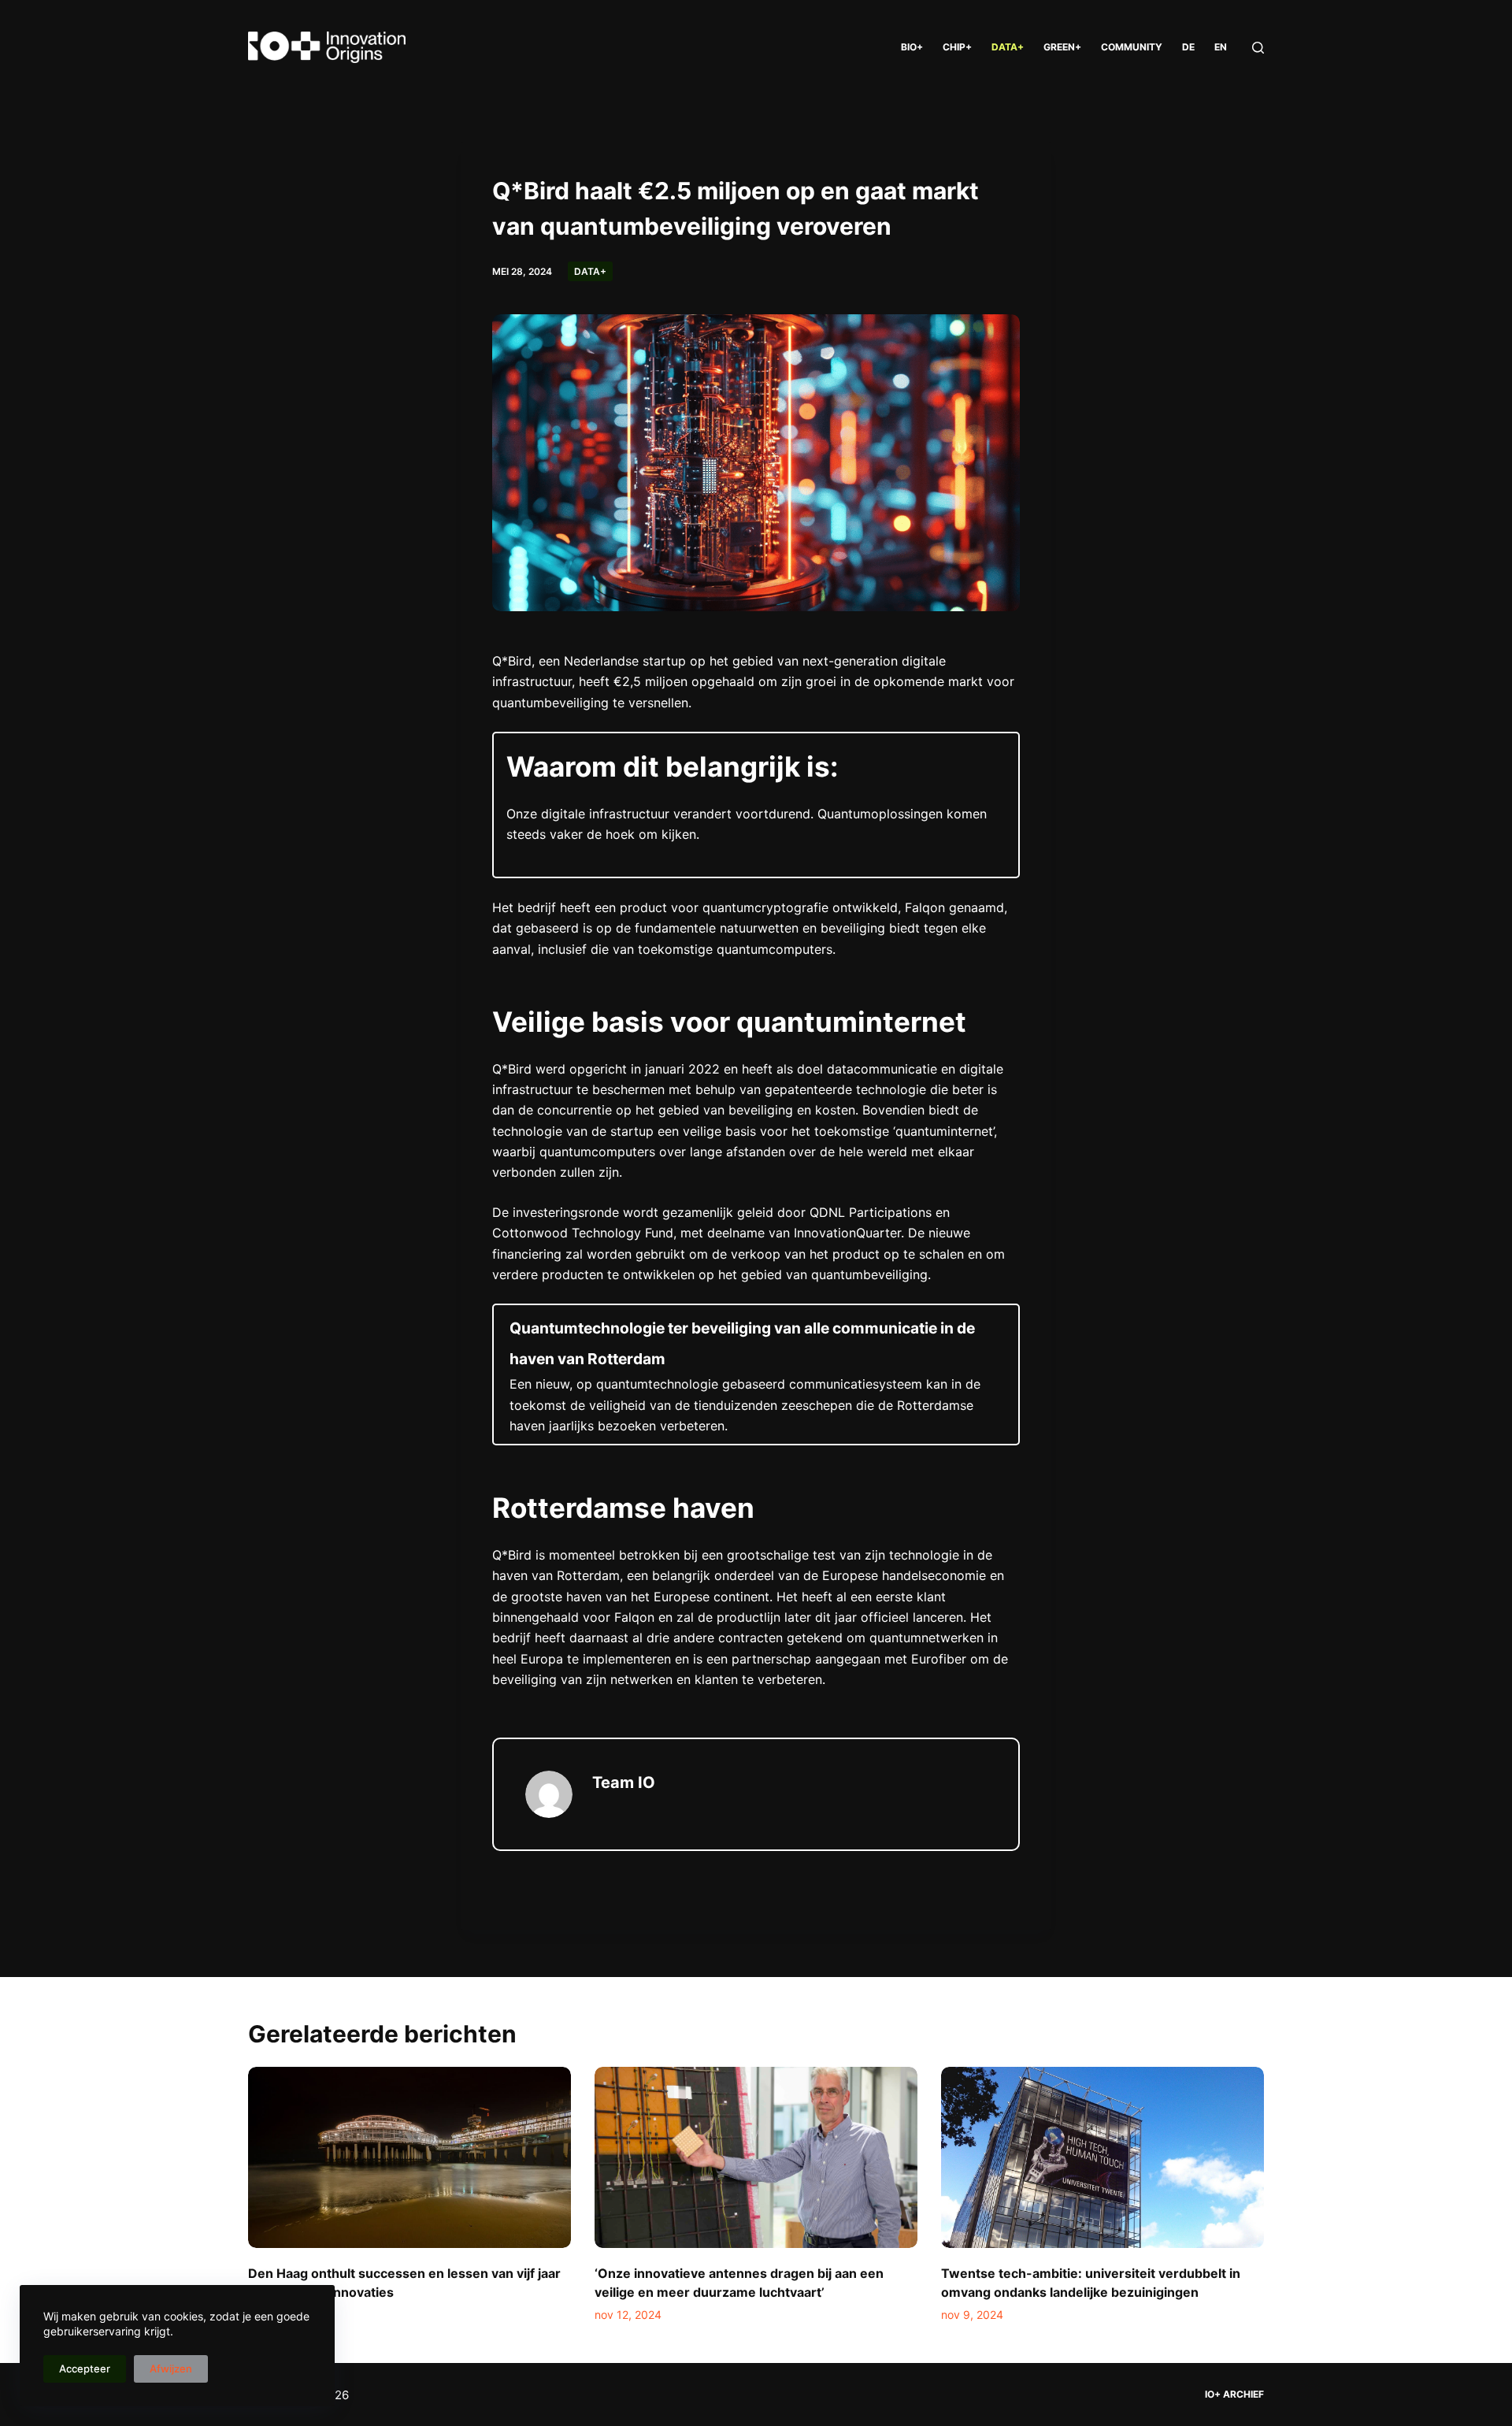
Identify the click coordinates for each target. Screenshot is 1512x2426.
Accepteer (85, 2369)
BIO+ (912, 47)
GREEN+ (1062, 47)
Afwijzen (171, 2369)
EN (1221, 47)
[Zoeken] (1258, 48)
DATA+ (1008, 47)
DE (1188, 47)
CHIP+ (957, 47)
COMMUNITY (1132, 47)
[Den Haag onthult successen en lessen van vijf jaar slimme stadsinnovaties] (409, 2158)
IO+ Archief (1234, 2394)
